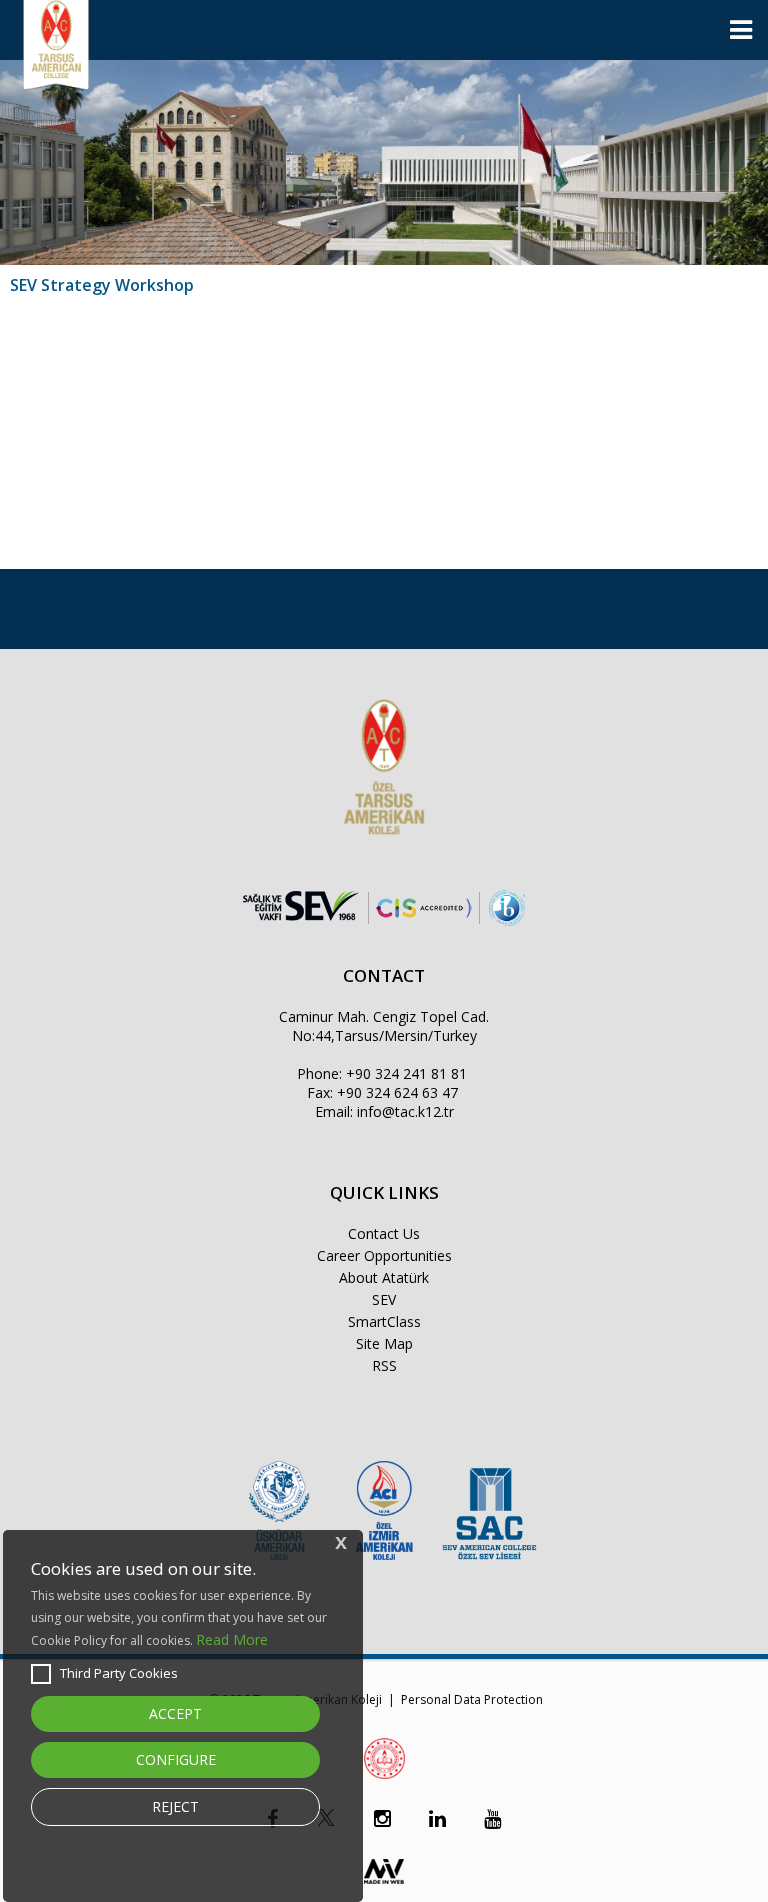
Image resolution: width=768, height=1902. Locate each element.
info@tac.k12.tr (405, 1111)
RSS (384, 1365)
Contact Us (384, 1233)
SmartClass (384, 1321)
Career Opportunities (384, 1255)
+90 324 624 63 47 (397, 1092)
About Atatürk (384, 1277)
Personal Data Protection (472, 1699)
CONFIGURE (176, 1759)
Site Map (384, 1343)
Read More (232, 1639)
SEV (384, 1299)
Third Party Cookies (119, 1673)
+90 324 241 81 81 (406, 1073)
